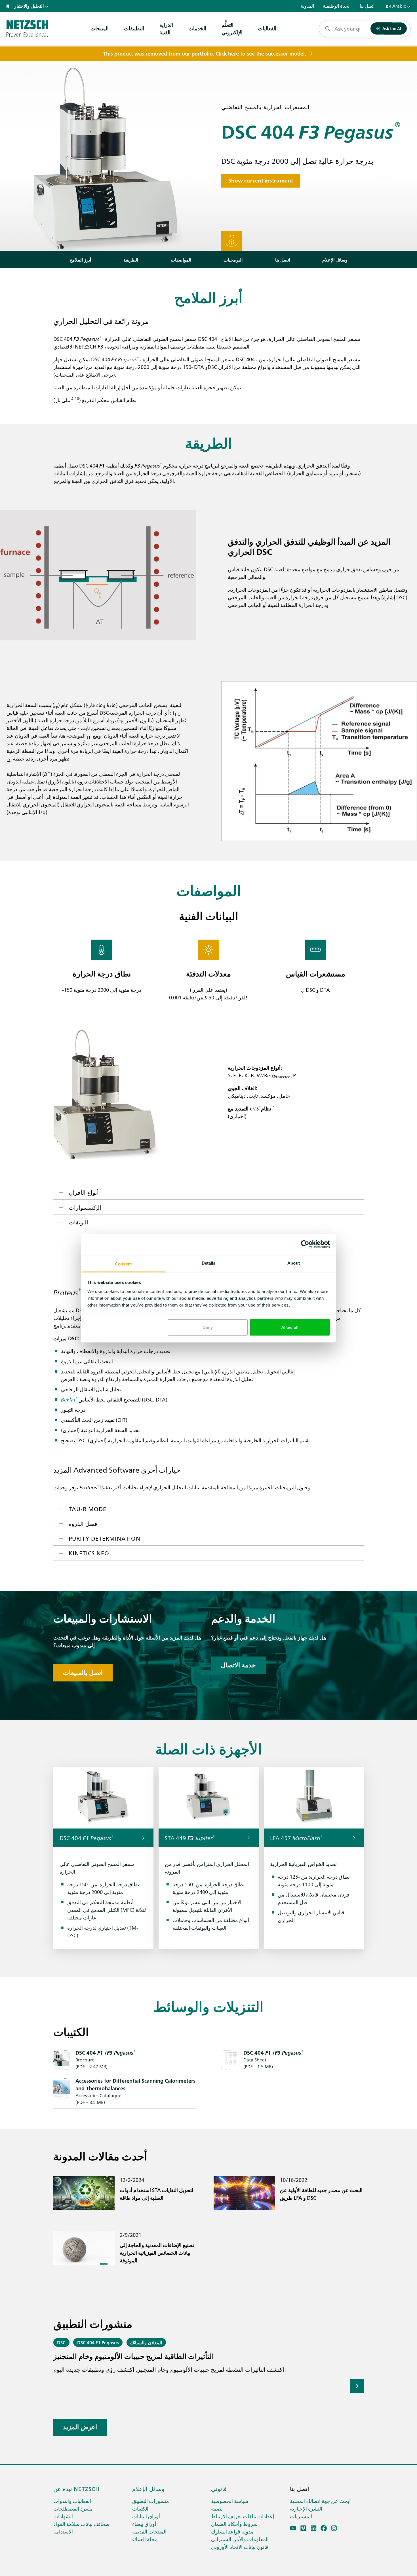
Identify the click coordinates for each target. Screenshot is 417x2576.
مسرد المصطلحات (73, 2508)
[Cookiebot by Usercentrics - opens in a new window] (305, 1245)
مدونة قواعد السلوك (232, 2531)
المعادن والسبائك (146, 2342)
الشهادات (63, 2516)
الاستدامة (63, 2531)
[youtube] (293, 2528)
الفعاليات (267, 28)
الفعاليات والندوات (72, 2501)
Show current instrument (261, 181)
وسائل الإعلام (148, 2488)
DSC (61, 2342)
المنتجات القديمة (149, 2531)
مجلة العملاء (145, 2539)
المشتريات (301, 2516)
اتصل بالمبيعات (83, 1673)
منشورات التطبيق (151, 2501)
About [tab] (294, 1263)
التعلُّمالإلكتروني (232, 28)
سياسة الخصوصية (230, 2501)
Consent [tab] (123, 1264)
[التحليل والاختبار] (27, 29)
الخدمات (197, 28)
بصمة (217, 2508)
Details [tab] (209, 1263)
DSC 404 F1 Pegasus (98, 2342)
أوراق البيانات (146, 2516)
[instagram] (334, 2528)
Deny (208, 1327)
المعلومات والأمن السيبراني (240, 2539)
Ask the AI (392, 28)
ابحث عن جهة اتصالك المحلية (320, 2501)
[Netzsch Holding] (9, 6)
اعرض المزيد (80, 2427)
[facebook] (324, 2528)
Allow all (290, 1327)
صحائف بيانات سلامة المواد (81, 2524)
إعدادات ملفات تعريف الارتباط (243, 2516)
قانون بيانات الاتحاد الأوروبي (240, 2547)
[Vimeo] (303, 2528)
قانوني (219, 2488)
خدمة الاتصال (238, 1665)
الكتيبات (140, 2508)
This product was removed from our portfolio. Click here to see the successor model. (205, 54)
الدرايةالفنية (166, 28)
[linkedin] (314, 2528)
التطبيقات (134, 28)
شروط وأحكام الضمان (234, 2524)
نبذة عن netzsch (77, 2488)
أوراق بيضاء (144, 2524)
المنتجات (100, 28)
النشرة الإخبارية (306, 2508)
